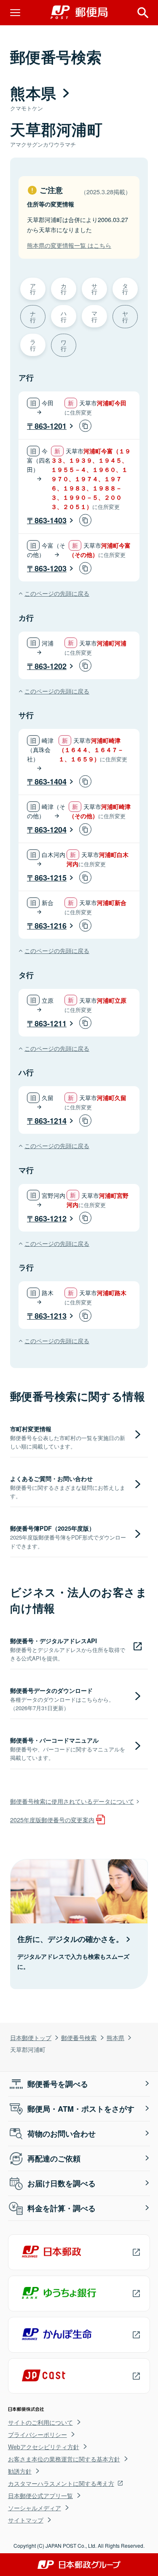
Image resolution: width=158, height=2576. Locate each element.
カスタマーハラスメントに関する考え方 (61, 2483)
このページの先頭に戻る (57, 593)
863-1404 (51, 782)
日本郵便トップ (31, 2037)
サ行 (94, 288)
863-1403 (51, 520)
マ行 (94, 316)
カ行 (64, 288)
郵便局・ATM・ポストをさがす (81, 2109)
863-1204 (51, 830)
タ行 (125, 288)
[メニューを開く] (15, 13)
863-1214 (51, 1121)
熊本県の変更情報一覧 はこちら (69, 245)
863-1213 (51, 1316)
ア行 (33, 288)
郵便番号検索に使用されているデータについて (72, 1801)
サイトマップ (26, 2520)
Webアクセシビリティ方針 (44, 2447)
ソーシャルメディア (35, 2508)
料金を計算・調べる (62, 2208)
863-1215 (51, 878)
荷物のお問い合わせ (62, 2134)
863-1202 (51, 666)
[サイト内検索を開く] (143, 13)
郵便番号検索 (79, 2037)
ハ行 (64, 316)
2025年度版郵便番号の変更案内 (52, 1820)
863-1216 (51, 926)
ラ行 (33, 344)
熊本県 (115, 2037)
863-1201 (51, 426)
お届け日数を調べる (62, 2183)
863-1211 (51, 1023)
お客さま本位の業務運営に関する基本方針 (64, 2459)
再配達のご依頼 (54, 2158)
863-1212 (51, 1218)
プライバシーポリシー (37, 2434)
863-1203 (51, 568)
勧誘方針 (20, 2471)
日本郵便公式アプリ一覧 (40, 2496)
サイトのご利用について (40, 2422)
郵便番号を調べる (58, 2084)
